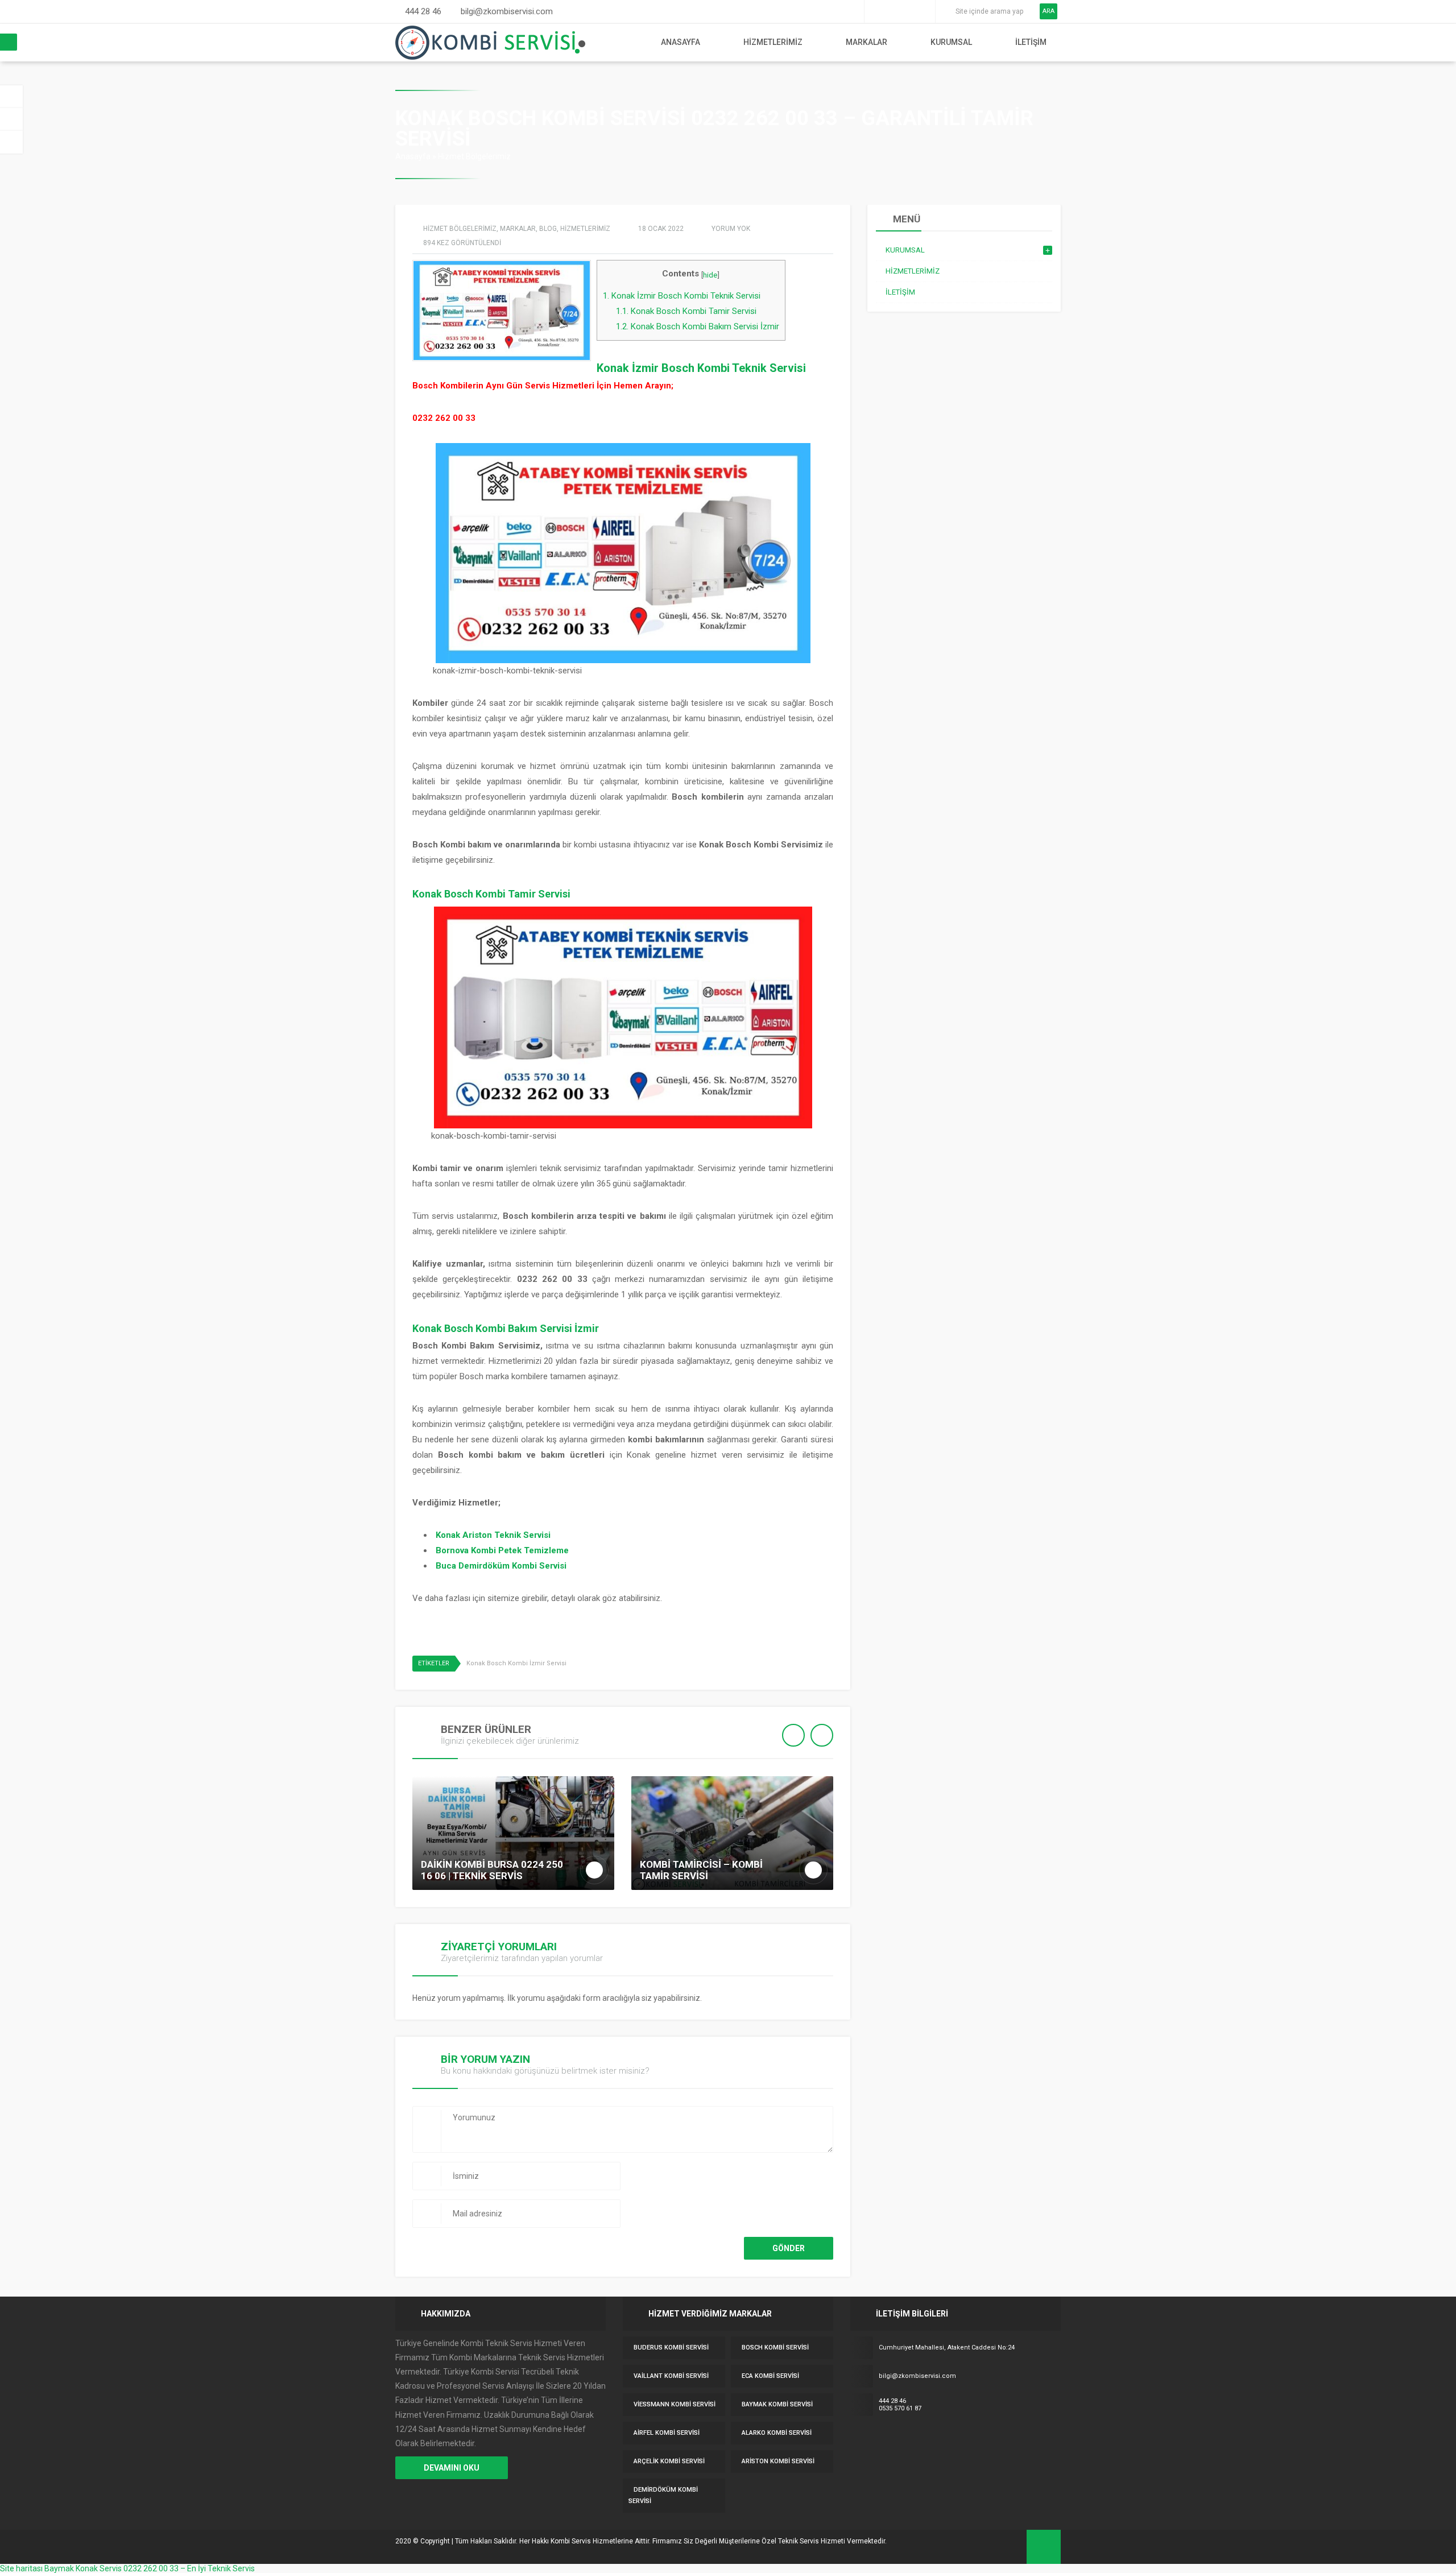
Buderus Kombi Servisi (671, 2347)
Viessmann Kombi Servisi (675, 2404)
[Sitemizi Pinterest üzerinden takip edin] (908, 11)
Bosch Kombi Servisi (775, 2347)
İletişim (1031, 42)
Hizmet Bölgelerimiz (474, 156)
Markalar (866, 42)
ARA (1048, 11)
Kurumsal (951, 42)
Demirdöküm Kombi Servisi (663, 2495)
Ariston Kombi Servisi (778, 2461)
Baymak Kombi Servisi (777, 2404)
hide (710, 275)
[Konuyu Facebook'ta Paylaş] (812, 1664)
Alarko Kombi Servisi (777, 2433)
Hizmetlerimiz (773, 42)
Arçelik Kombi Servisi (669, 2461)
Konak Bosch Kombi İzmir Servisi (516, 1663)
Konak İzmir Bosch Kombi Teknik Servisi (682, 296)
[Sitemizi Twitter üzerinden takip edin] (892, 11)
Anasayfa (681, 42)
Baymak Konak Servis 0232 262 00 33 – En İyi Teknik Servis (150, 2568)
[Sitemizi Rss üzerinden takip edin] (924, 11)
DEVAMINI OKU (452, 2468)
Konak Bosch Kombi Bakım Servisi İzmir (698, 326)
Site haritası (21, 2568)
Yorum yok (731, 229)
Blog (548, 229)
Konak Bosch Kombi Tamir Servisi (686, 311)
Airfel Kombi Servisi (667, 2433)
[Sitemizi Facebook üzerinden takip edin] (876, 11)
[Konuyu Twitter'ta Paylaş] (828, 1664)
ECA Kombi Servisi (770, 2376)
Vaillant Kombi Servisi (671, 2376)
